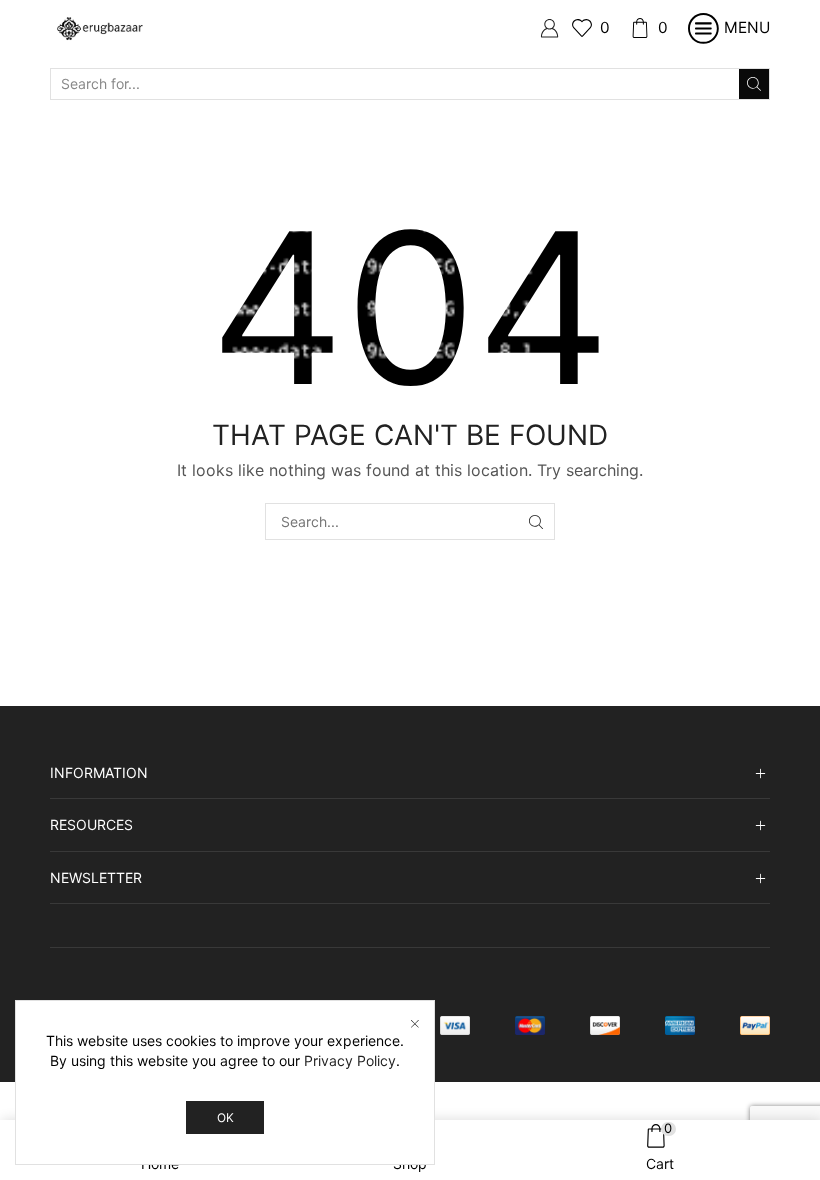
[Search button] (754, 84)
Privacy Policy (350, 1060)
